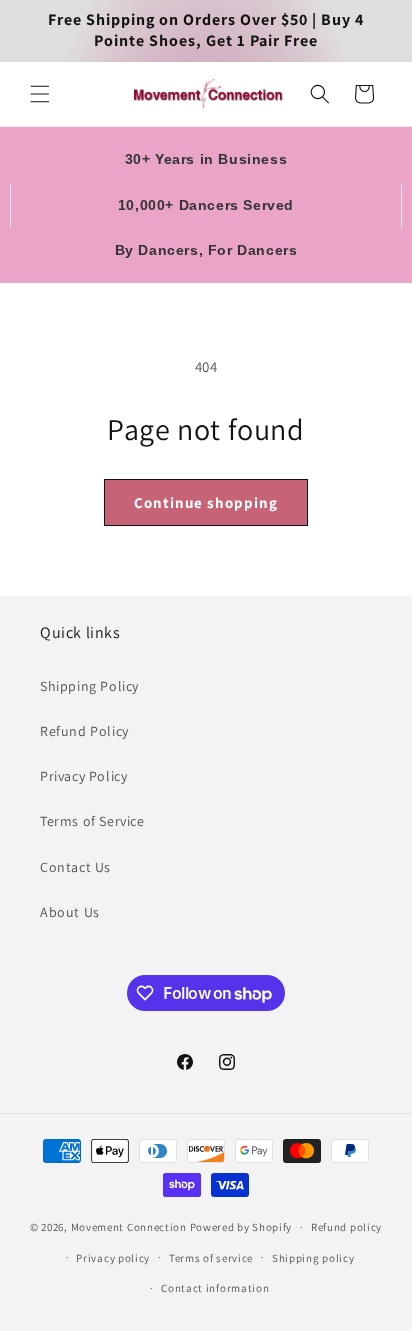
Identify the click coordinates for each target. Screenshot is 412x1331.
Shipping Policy (89, 686)
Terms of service (211, 1258)
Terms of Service (92, 821)
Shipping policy (313, 1258)
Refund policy (346, 1227)
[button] (40, 94)
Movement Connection (129, 1227)
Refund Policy (84, 731)
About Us (70, 912)
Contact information (215, 1288)
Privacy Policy (83, 776)
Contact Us (75, 867)
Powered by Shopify (241, 1227)
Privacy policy (113, 1258)
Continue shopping (206, 502)
